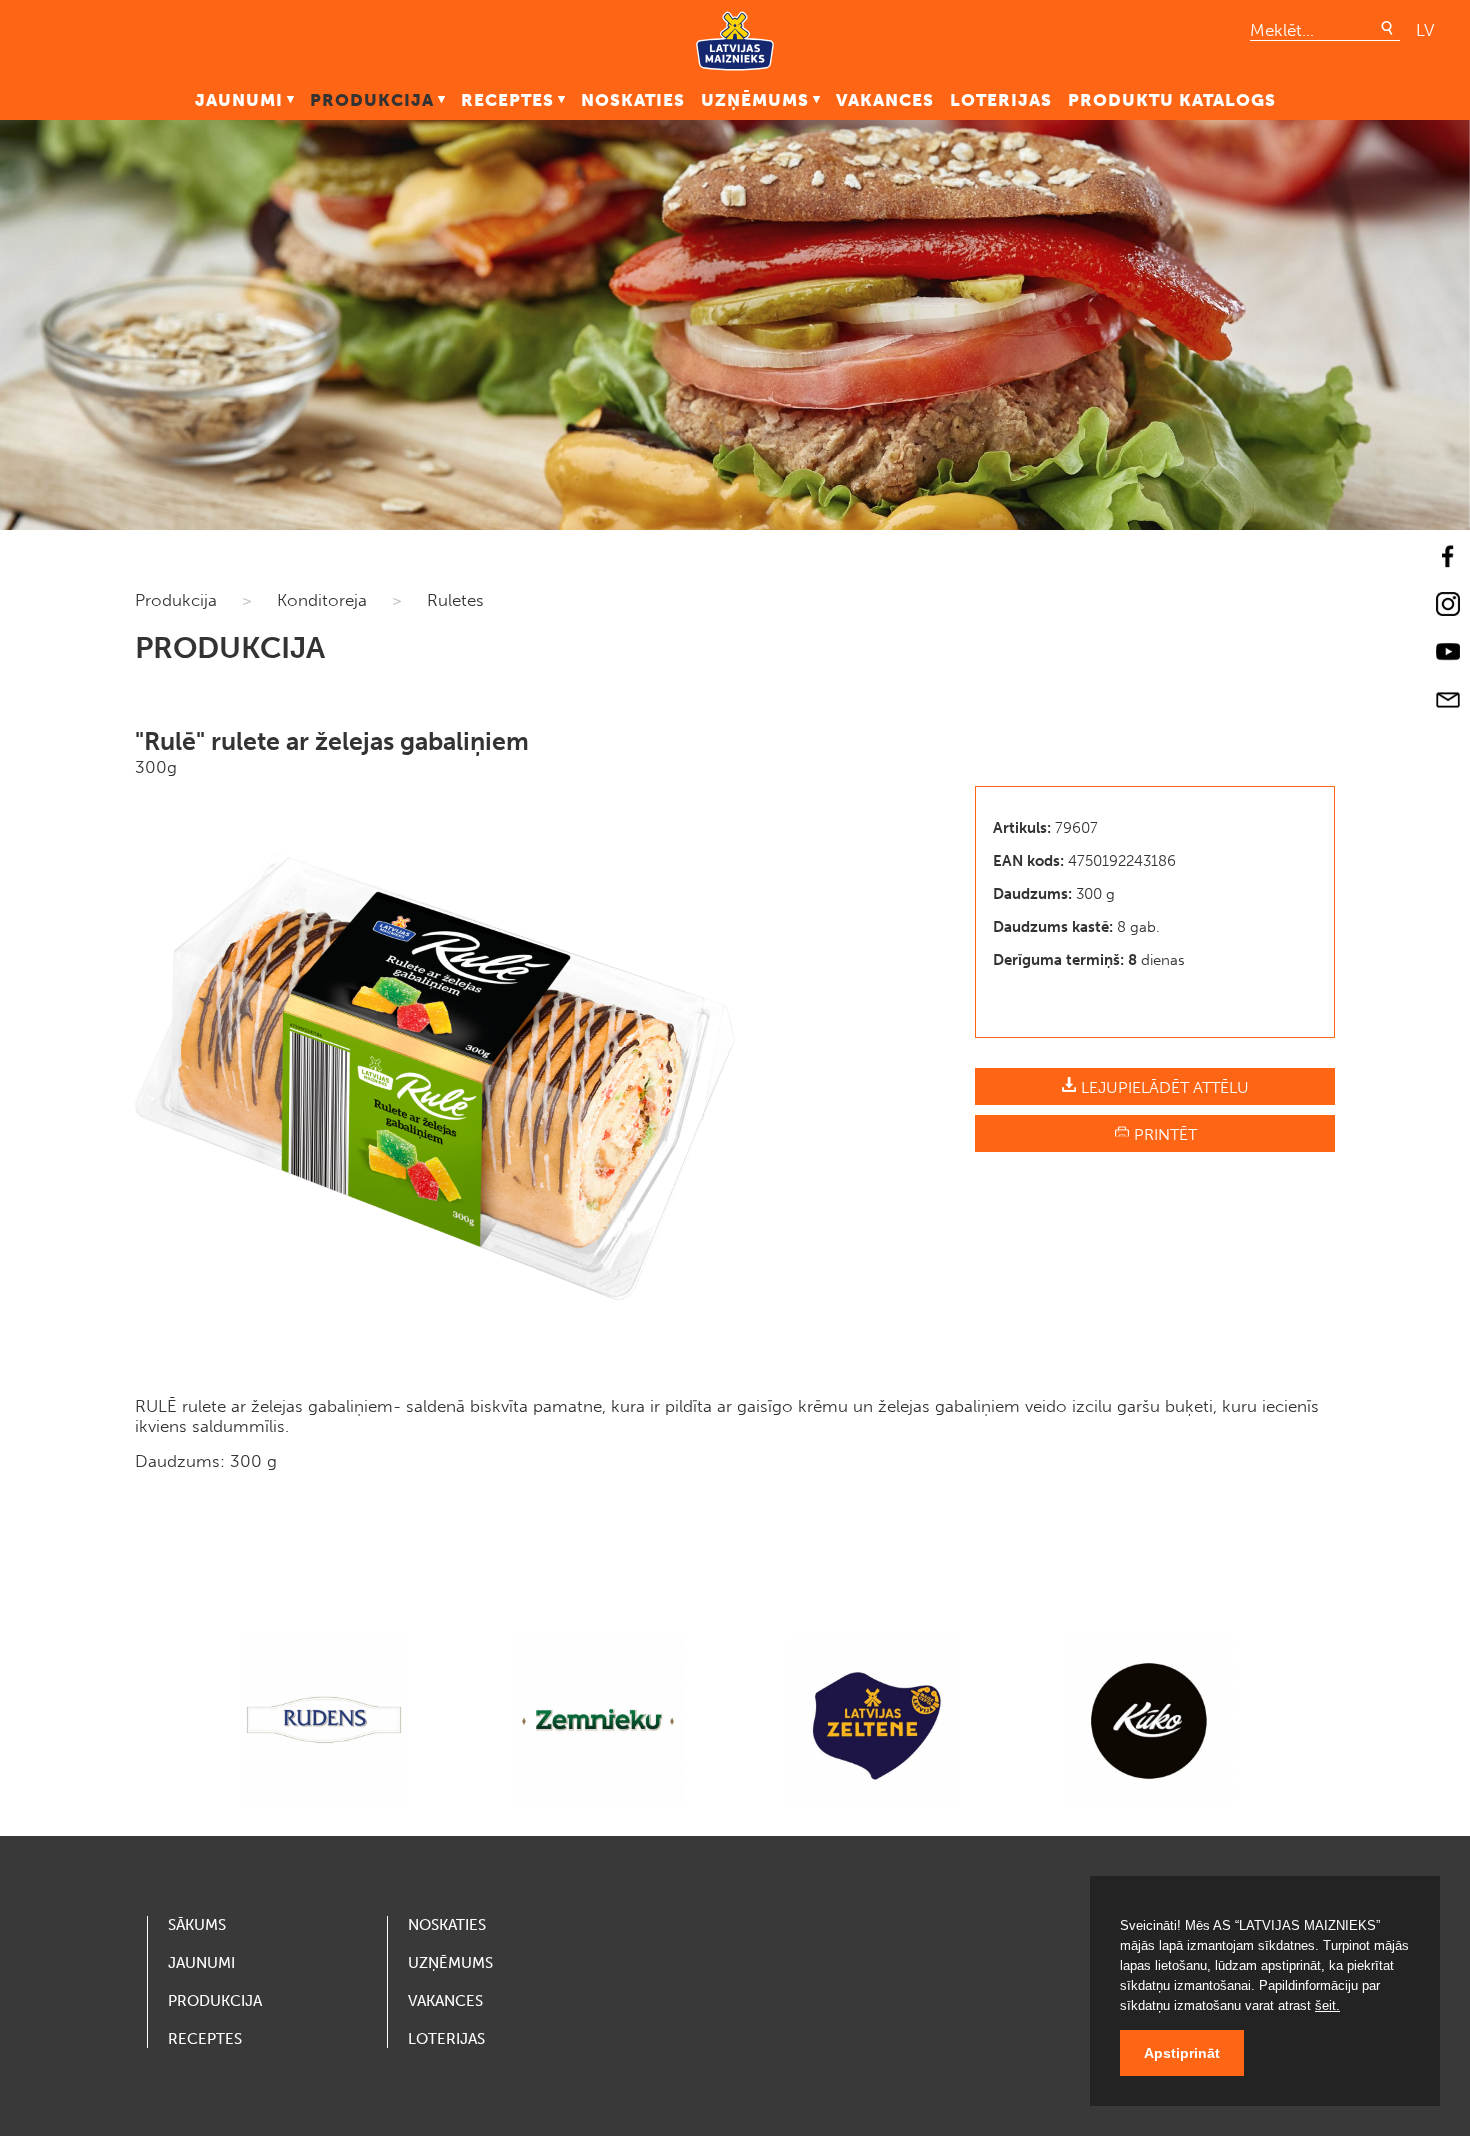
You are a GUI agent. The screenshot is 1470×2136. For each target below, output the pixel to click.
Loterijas (1001, 100)
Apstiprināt (1182, 2053)
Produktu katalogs (1172, 100)
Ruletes (455, 600)
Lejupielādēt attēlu (1163, 1087)
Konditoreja (322, 600)
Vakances (885, 100)
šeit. (1327, 2005)
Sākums (197, 1925)
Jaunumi (239, 100)
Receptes (507, 100)
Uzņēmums (755, 100)
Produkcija (372, 100)
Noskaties (633, 100)
